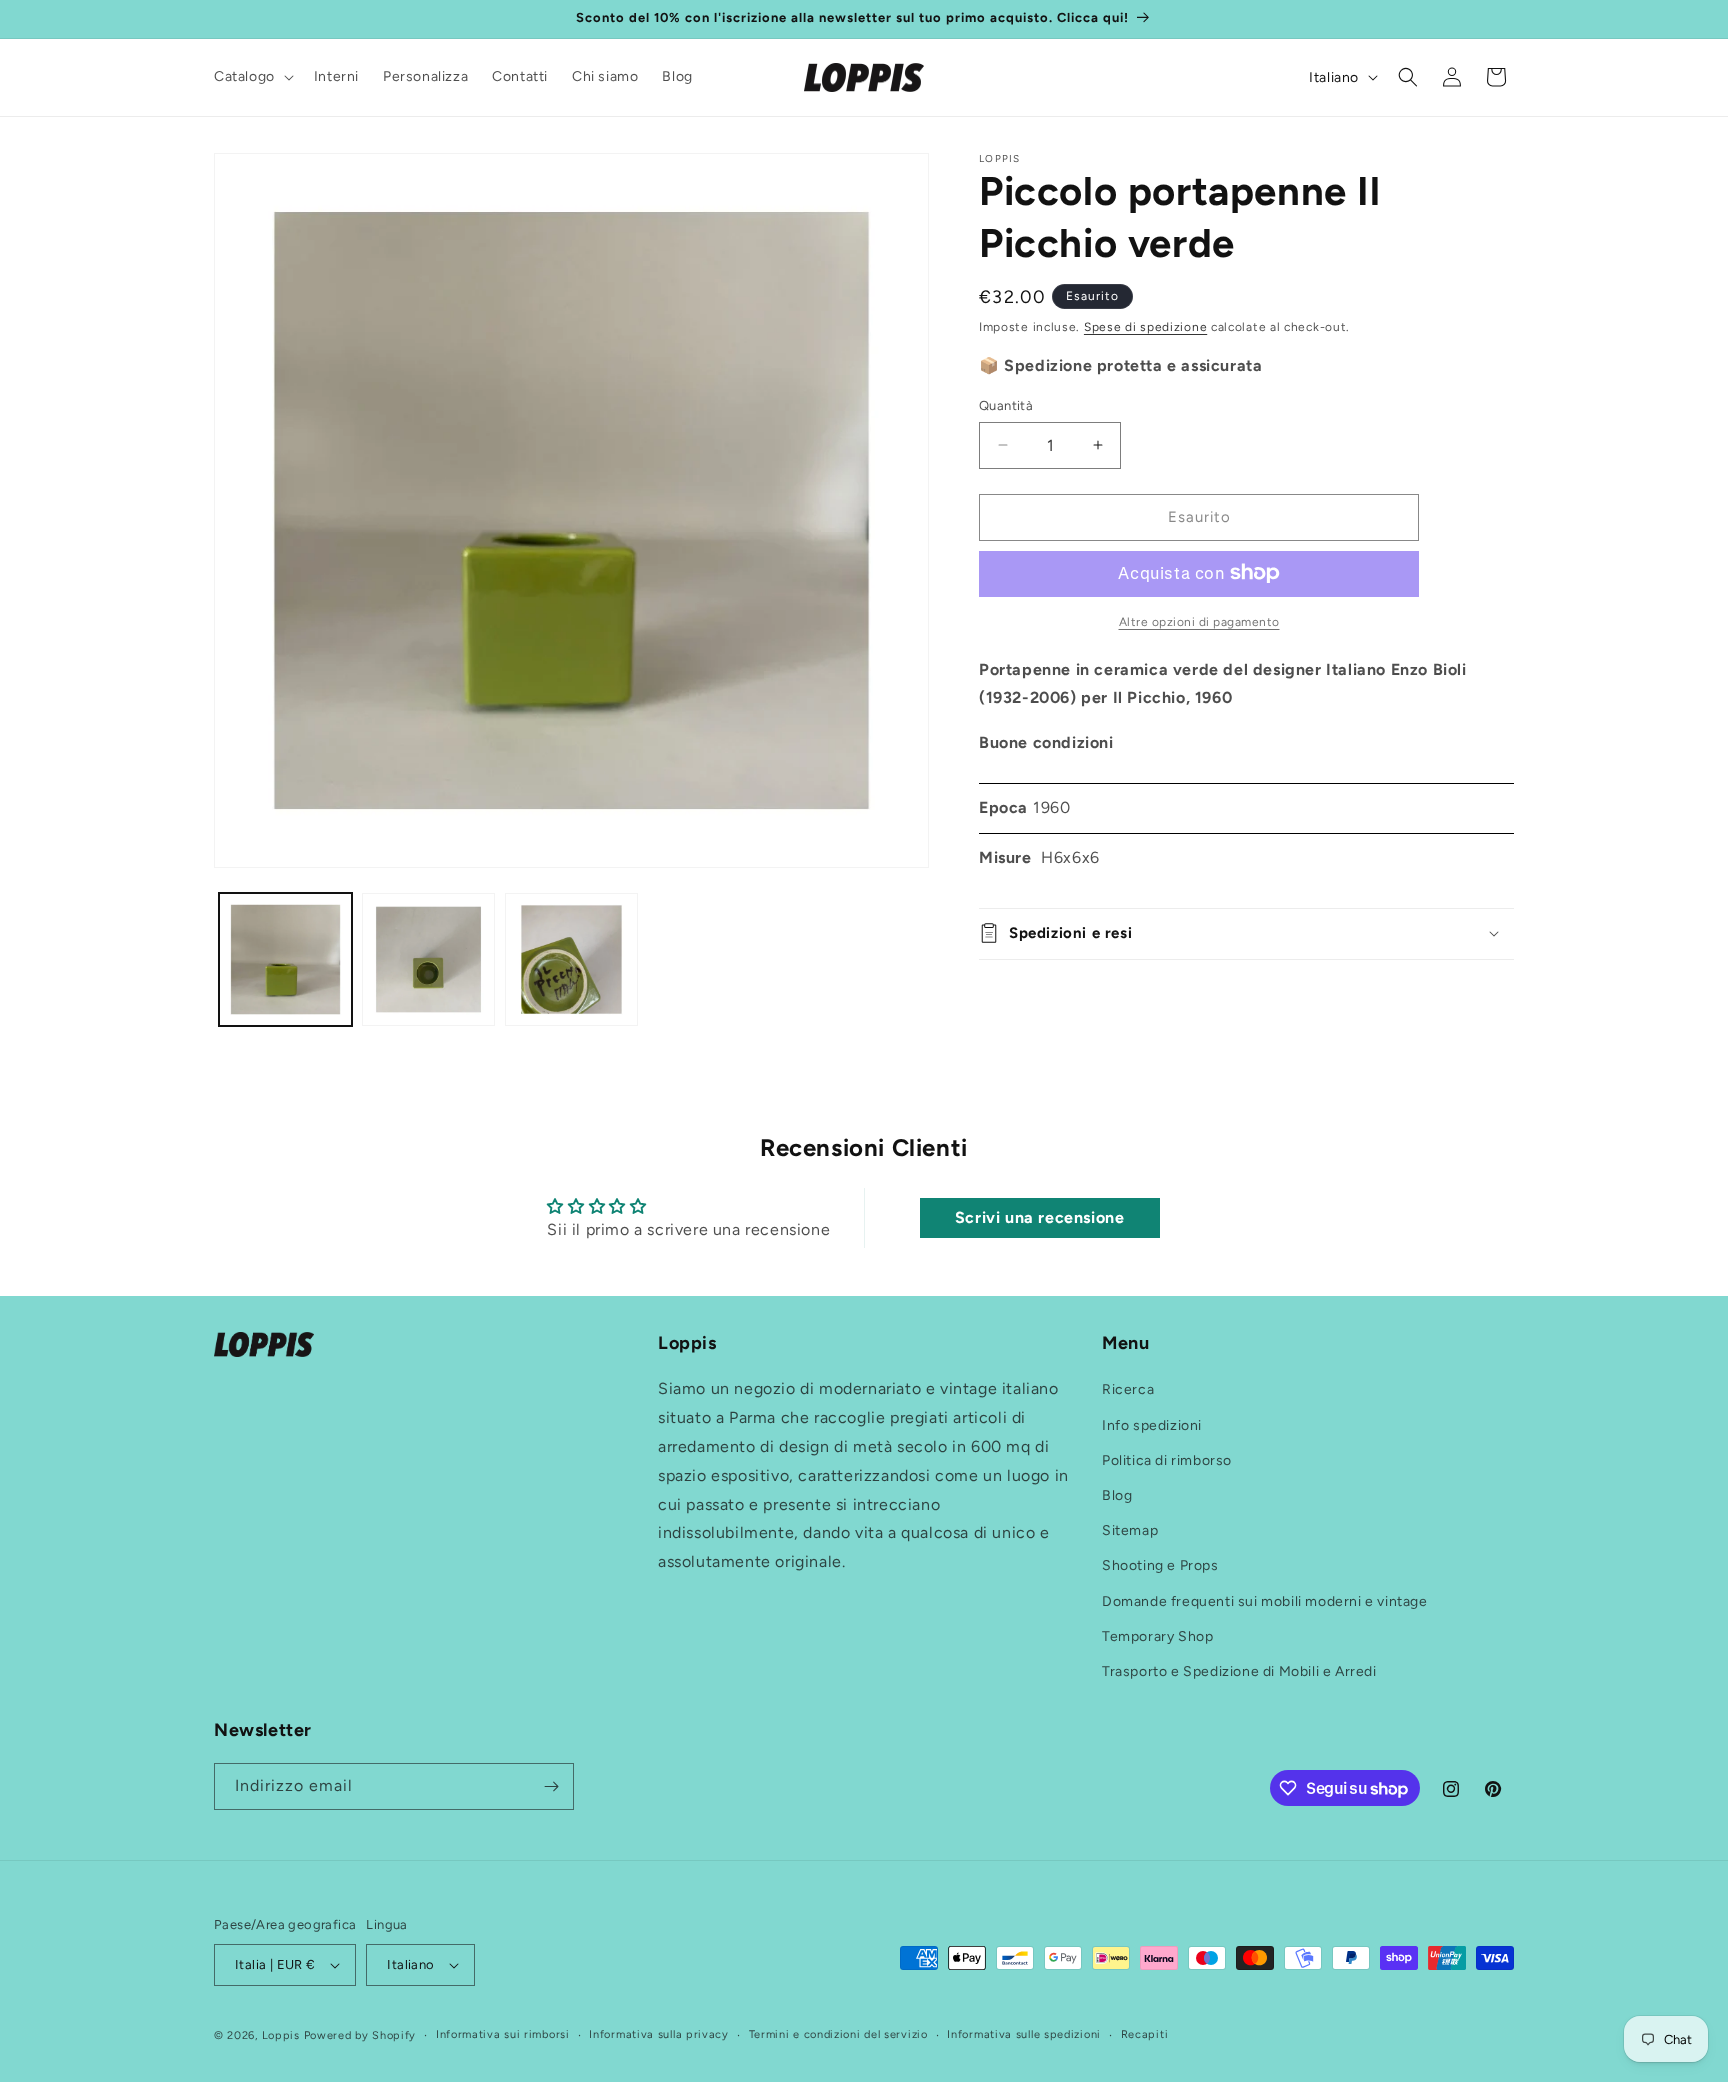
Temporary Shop (1157, 1636)
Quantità (1006, 405)
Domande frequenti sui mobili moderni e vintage (1265, 1601)
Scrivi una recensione (1040, 1217)
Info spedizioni (1152, 1425)
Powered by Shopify (360, 2035)
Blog (1117, 1495)
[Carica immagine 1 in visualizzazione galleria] (285, 959)
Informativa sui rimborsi (503, 2034)
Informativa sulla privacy (659, 2034)
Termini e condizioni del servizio (838, 2034)
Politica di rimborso (1167, 1460)
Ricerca (1128, 1390)
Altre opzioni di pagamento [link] (1199, 621)
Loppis (283, 2035)
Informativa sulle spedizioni (1024, 2034)
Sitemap (1130, 1530)
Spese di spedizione (1145, 327)
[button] (252, 77)
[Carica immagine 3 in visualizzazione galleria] (571, 959)
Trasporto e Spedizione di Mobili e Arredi (1239, 1671)
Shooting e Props (1160, 1566)
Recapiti (1145, 2034)
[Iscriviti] (551, 1786)
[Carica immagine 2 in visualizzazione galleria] (428, 959)
